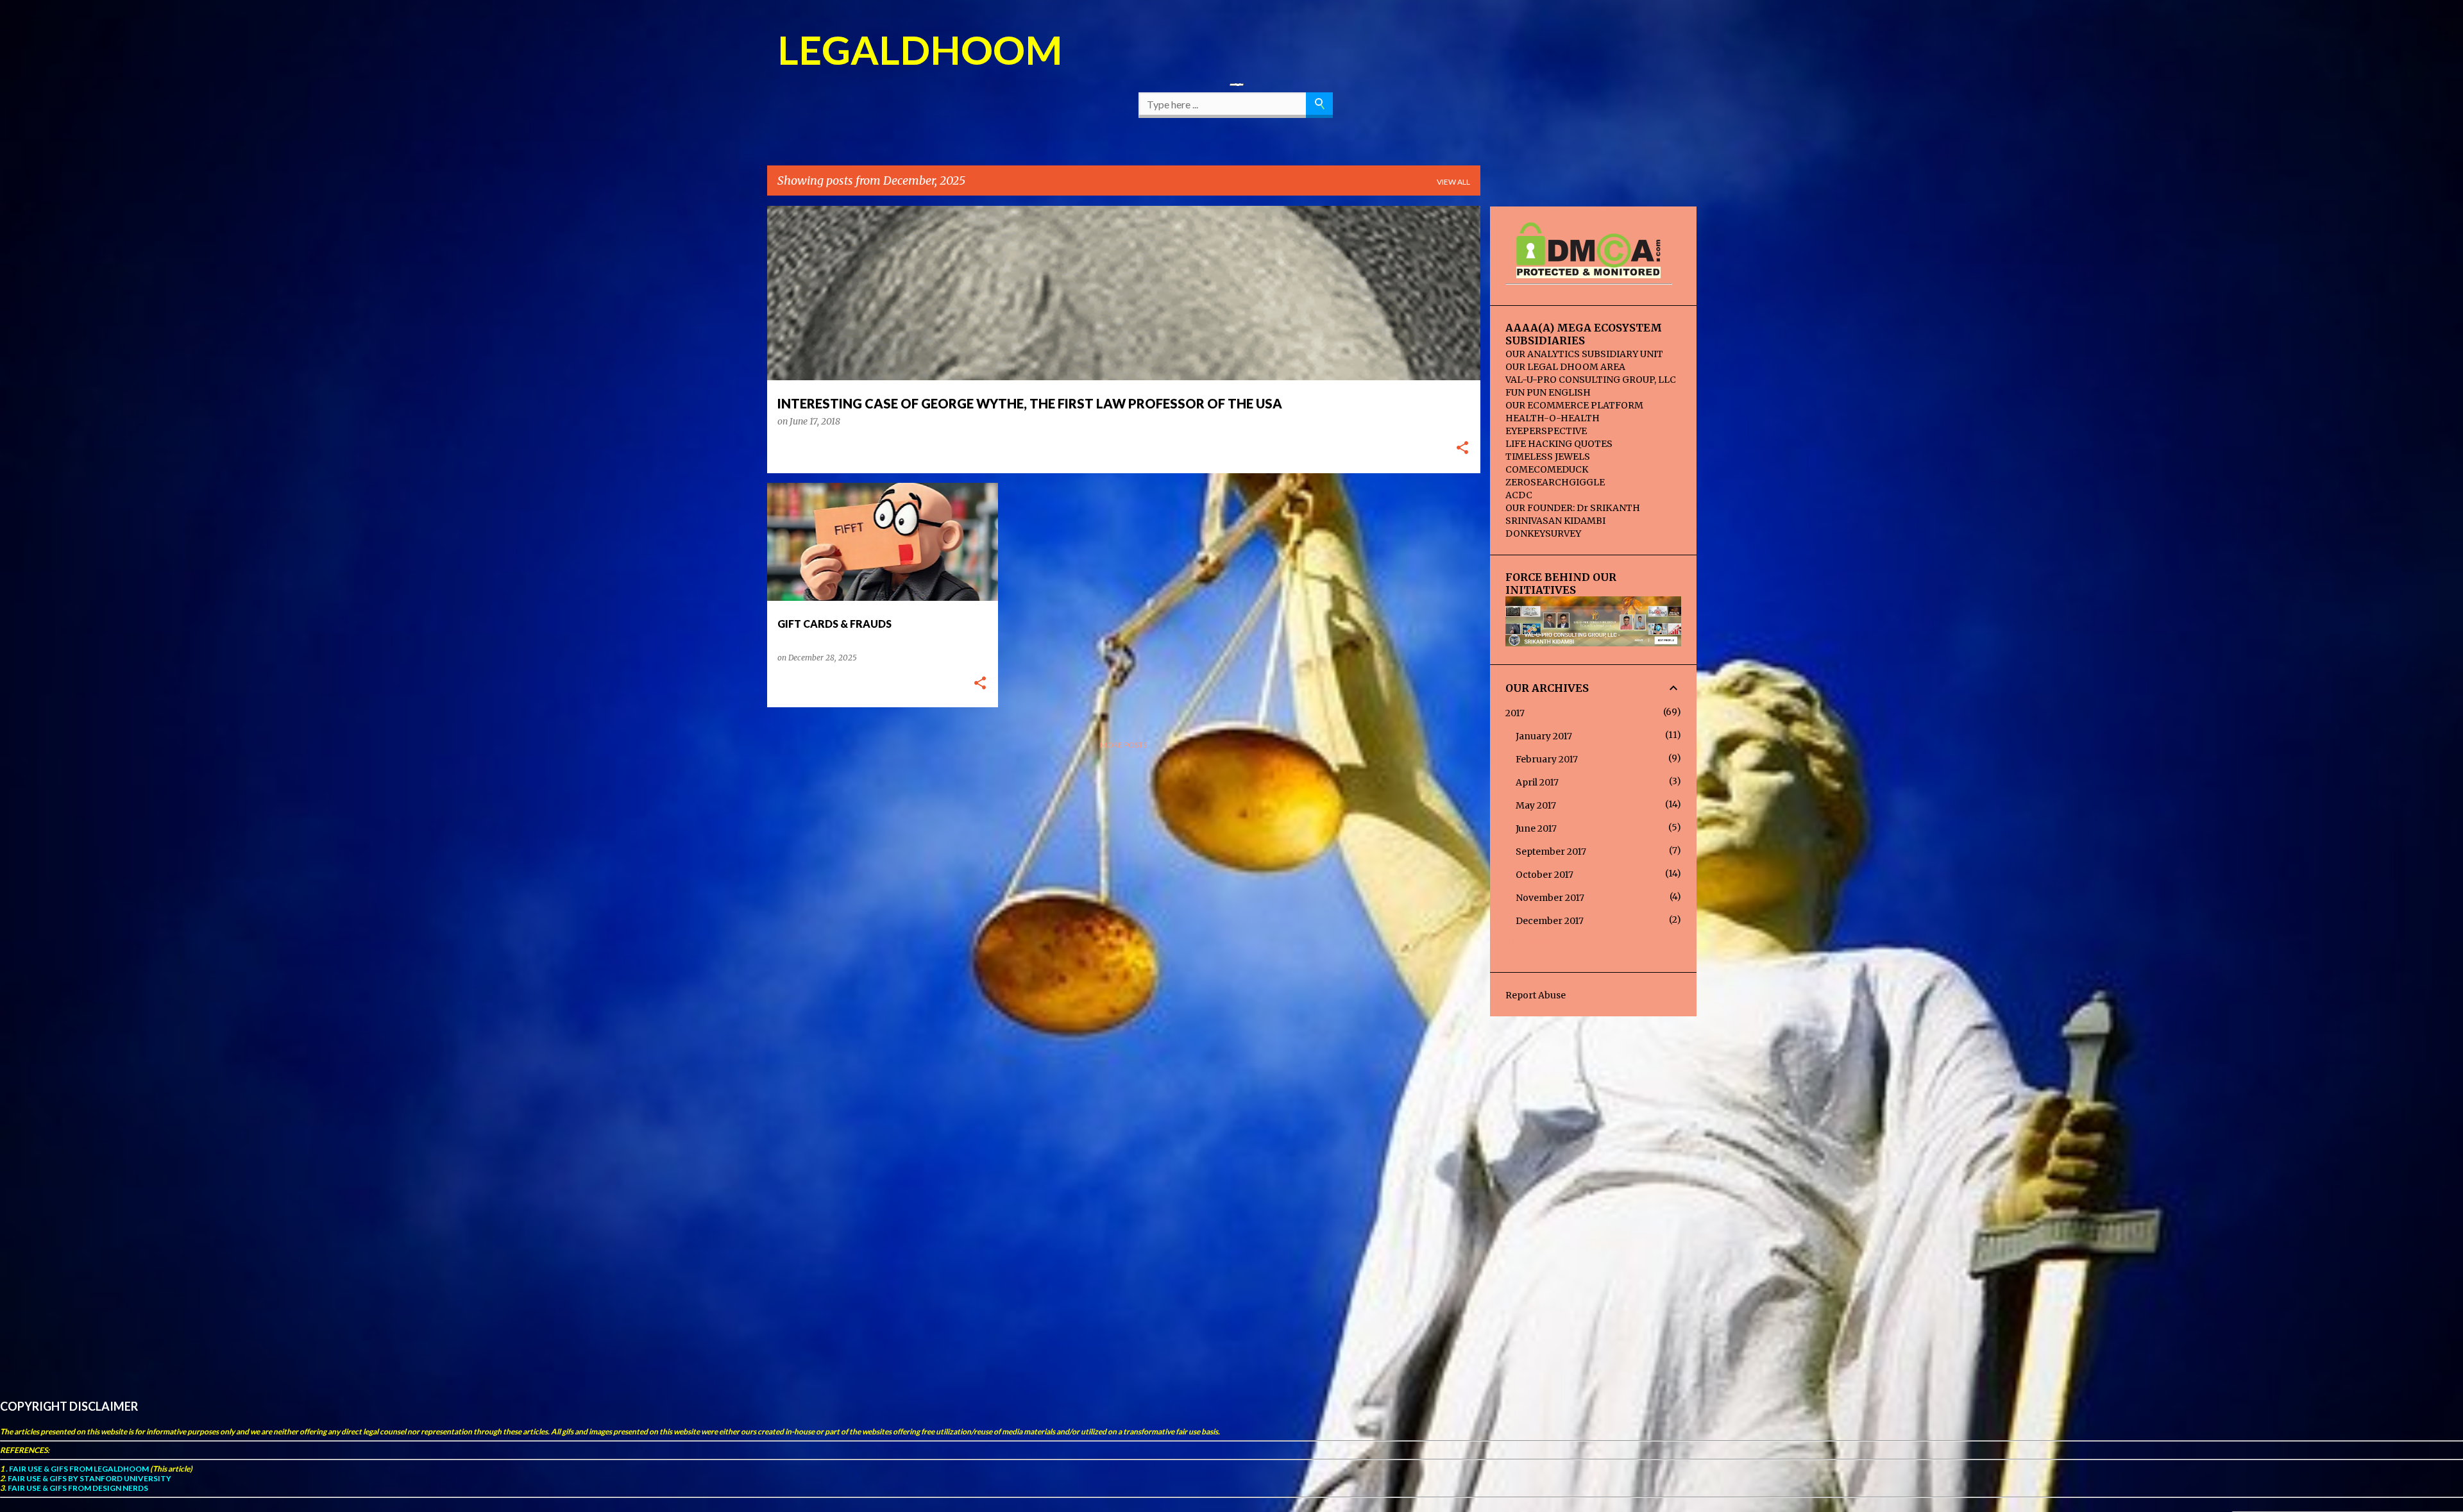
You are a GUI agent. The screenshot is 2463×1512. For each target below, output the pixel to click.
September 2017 (1551, 852)
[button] (1462, 449)
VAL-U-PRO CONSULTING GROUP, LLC (1591, 380)
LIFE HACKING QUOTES (1559, 444)
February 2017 (1547, 759)
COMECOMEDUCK (1547, 469)
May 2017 (1536, 805)
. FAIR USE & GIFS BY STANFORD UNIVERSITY (88, 1478)
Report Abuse (1536, 995)
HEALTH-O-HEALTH (1553, 418)
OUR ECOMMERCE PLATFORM (1574, 405)
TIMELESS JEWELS (1548, 457)
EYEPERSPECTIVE (1546, 431)
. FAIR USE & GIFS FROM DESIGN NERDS (76, 1488)
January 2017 (1544, 736)
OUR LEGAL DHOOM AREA (1565, 367)
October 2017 (1545, 875)
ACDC (1519, 495)
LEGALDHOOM (920, 49)
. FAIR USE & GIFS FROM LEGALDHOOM (77, 1469)
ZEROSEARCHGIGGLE (1555, 482)
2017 (1515, 713)
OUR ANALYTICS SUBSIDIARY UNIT (1584, 354)
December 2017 (1550, 921)
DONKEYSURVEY (1543, 533)
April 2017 (1537, 782)
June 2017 (1536, 828)
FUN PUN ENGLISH (1548, 392)
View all (1453, 182)
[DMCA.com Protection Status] (1588, 273)
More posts (1123, 745)
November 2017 (1550, 898)
